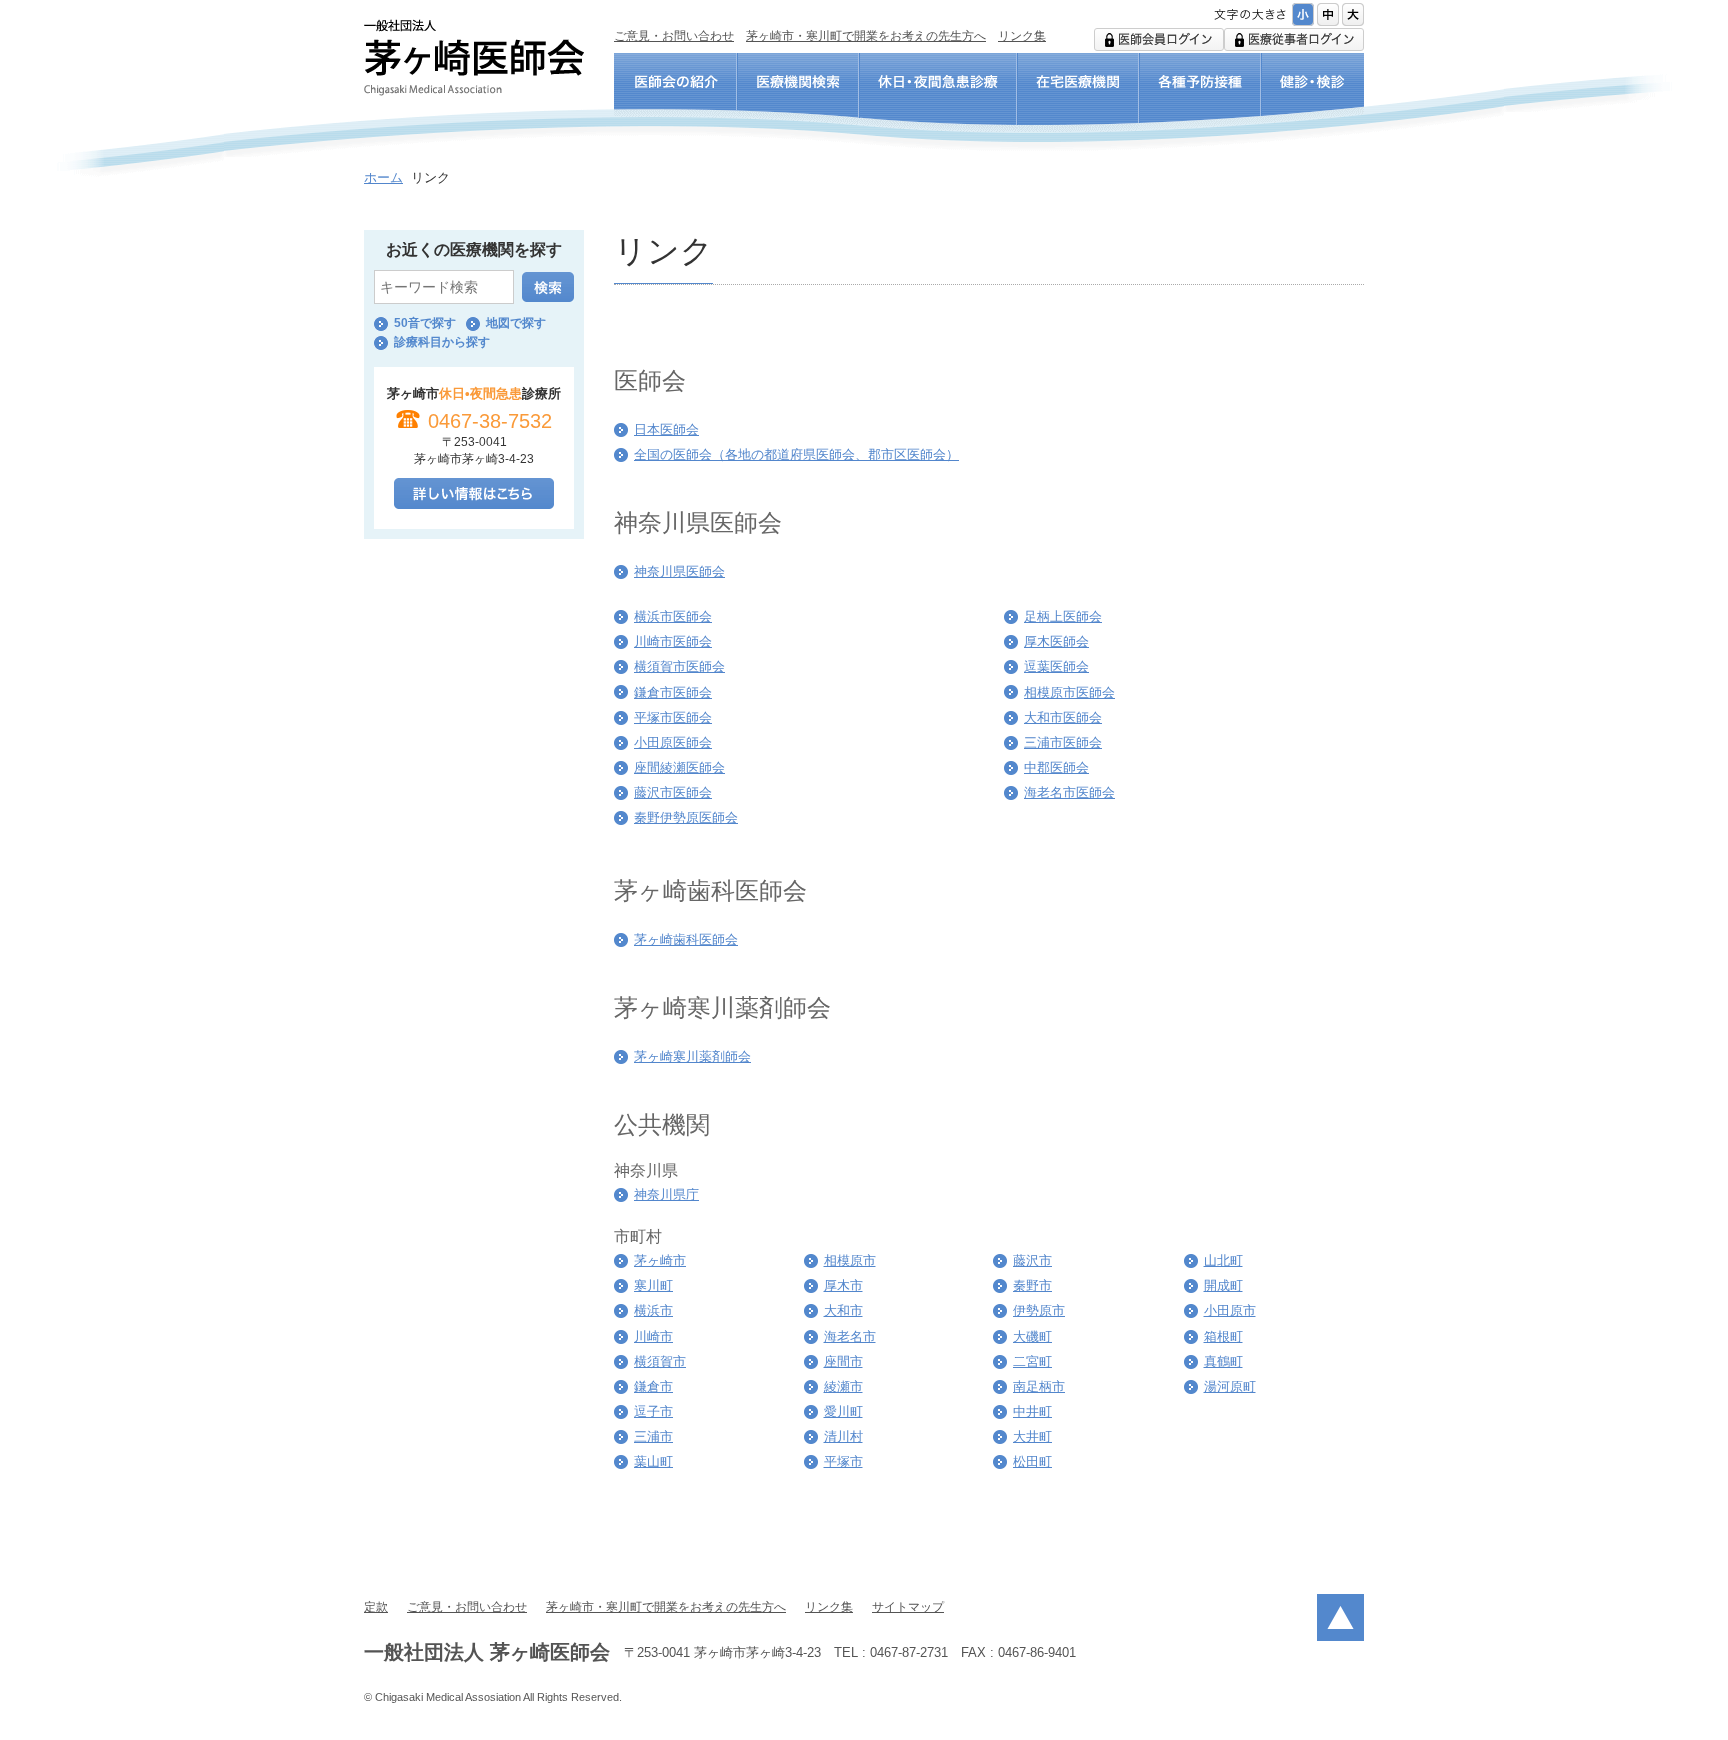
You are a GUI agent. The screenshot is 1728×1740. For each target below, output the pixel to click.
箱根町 (1223, 1336)
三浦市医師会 (1063, 742)
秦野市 (1032, 1285)
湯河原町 (1230, 1386)
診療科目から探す (442, 342)
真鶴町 (1223, 1361)
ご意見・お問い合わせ (674, 36)
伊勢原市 (1039, 1310)
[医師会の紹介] (675, 94)
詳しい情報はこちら (474, 493)
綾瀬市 (843, 1386)
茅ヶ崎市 (660, 1260)
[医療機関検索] (798, 94)
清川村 (843, 1436)
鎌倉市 (653, 1386)
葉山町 (653, 1461)
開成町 (1223, 1285)
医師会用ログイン (1159, 39)
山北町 (1223, 1260)
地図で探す (516, 323)
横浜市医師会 (673, 616)
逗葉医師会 (1056, 666)
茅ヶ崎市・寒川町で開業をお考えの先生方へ (866, 36)
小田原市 (1230, 1310)
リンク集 (1022, 36)
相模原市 (850, 1260)
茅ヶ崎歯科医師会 (686, 939)
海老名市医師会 (1069, 792)
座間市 (843, 1361)
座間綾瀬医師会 (679, 767)
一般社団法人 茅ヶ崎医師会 (474, 57)
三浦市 (653, 1436)
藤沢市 (1032, 1260)
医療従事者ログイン (1294, 39)
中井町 (1032, 1411)
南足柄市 (1039, 1386)
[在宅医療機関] (1078, 94)
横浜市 (653, 1310)
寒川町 (653, 1285)
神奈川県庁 (666, 1194)
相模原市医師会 (1069, 692)
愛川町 (843, 1411)
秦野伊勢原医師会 (686, 817)
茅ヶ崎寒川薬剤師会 (692, 1056)
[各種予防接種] (1200, 94)
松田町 (1032, 1461)
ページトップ (1340, 1617)
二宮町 (1032, 1361)
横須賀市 (660, 1361)
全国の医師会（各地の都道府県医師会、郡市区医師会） (796, 454)
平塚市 (843, 1461)
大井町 (1032, 1436)
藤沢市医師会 (673, 792)
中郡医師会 (1056, 767)
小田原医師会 (673, 742)
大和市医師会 (1063, 717)
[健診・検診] (1312, 94)
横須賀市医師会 (679, 666)
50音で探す (425, 323)
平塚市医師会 (673, 717)
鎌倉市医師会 (673, 692)
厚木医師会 (1056, 641)
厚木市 (843, 1285)
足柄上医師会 (1063, 616)
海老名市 (850, 1336)
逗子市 (653, 1411)
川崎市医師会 (673, 641)
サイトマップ (908, 1607)
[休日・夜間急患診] (938, 94)
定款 (376, 1607)
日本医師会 (666, 429)
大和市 (843, 1310)
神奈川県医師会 (679, 571)
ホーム (383, 177)
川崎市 (653, 1336)
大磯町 (1032, 1336)
